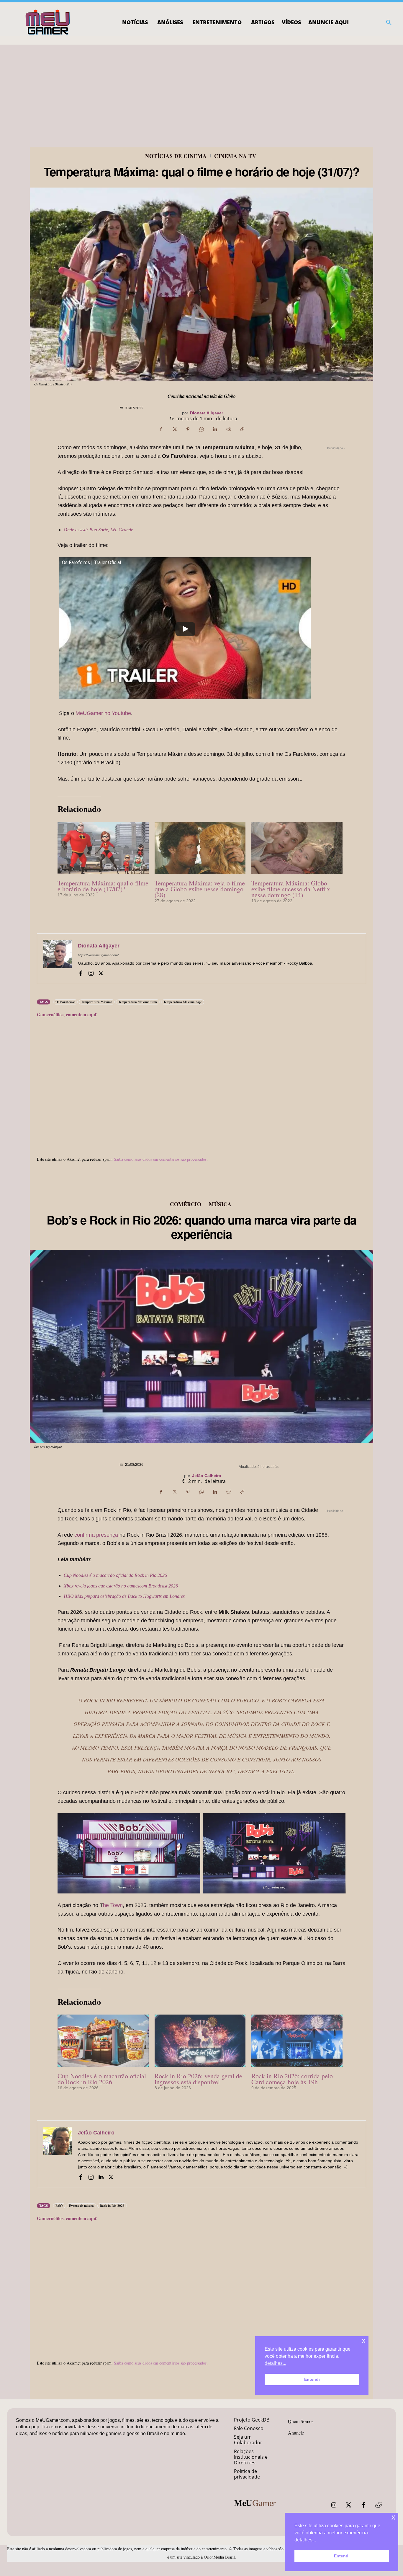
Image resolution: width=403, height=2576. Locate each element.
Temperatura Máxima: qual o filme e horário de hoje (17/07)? (103, 886)
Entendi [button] (342, 2556)
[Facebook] (161, 429)
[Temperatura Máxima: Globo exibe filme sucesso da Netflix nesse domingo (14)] (297, 848)
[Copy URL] (242, 429)
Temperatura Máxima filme (138, 1002)
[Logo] (48, 22)
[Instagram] (91, 973)
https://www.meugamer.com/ (98, 955)
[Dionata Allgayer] (58, 959)
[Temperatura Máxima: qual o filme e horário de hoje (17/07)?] (103, 848)
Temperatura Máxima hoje (183, 1002)
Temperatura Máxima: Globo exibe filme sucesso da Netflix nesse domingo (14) (291, 889)
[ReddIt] (229, 429)
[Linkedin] (215, 429)
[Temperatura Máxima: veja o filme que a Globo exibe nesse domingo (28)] (200, 848)
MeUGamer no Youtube (103, 713)
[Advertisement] (201, 89)
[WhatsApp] (201, 429)
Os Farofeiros (65, 1002)
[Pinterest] (188, 429)
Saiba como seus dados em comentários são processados (160, 1159)
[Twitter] (349, 2505)
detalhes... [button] (305, 2540)
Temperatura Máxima (97, 1002)
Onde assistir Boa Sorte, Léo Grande (98, 530)
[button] (389, 22)
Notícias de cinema (176, 156)
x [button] (393, 2517)
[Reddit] (378, 2505)
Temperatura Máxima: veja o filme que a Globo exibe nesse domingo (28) (200, 889)
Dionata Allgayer (207, 413)
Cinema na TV (235, 156)
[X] (174, 429)
